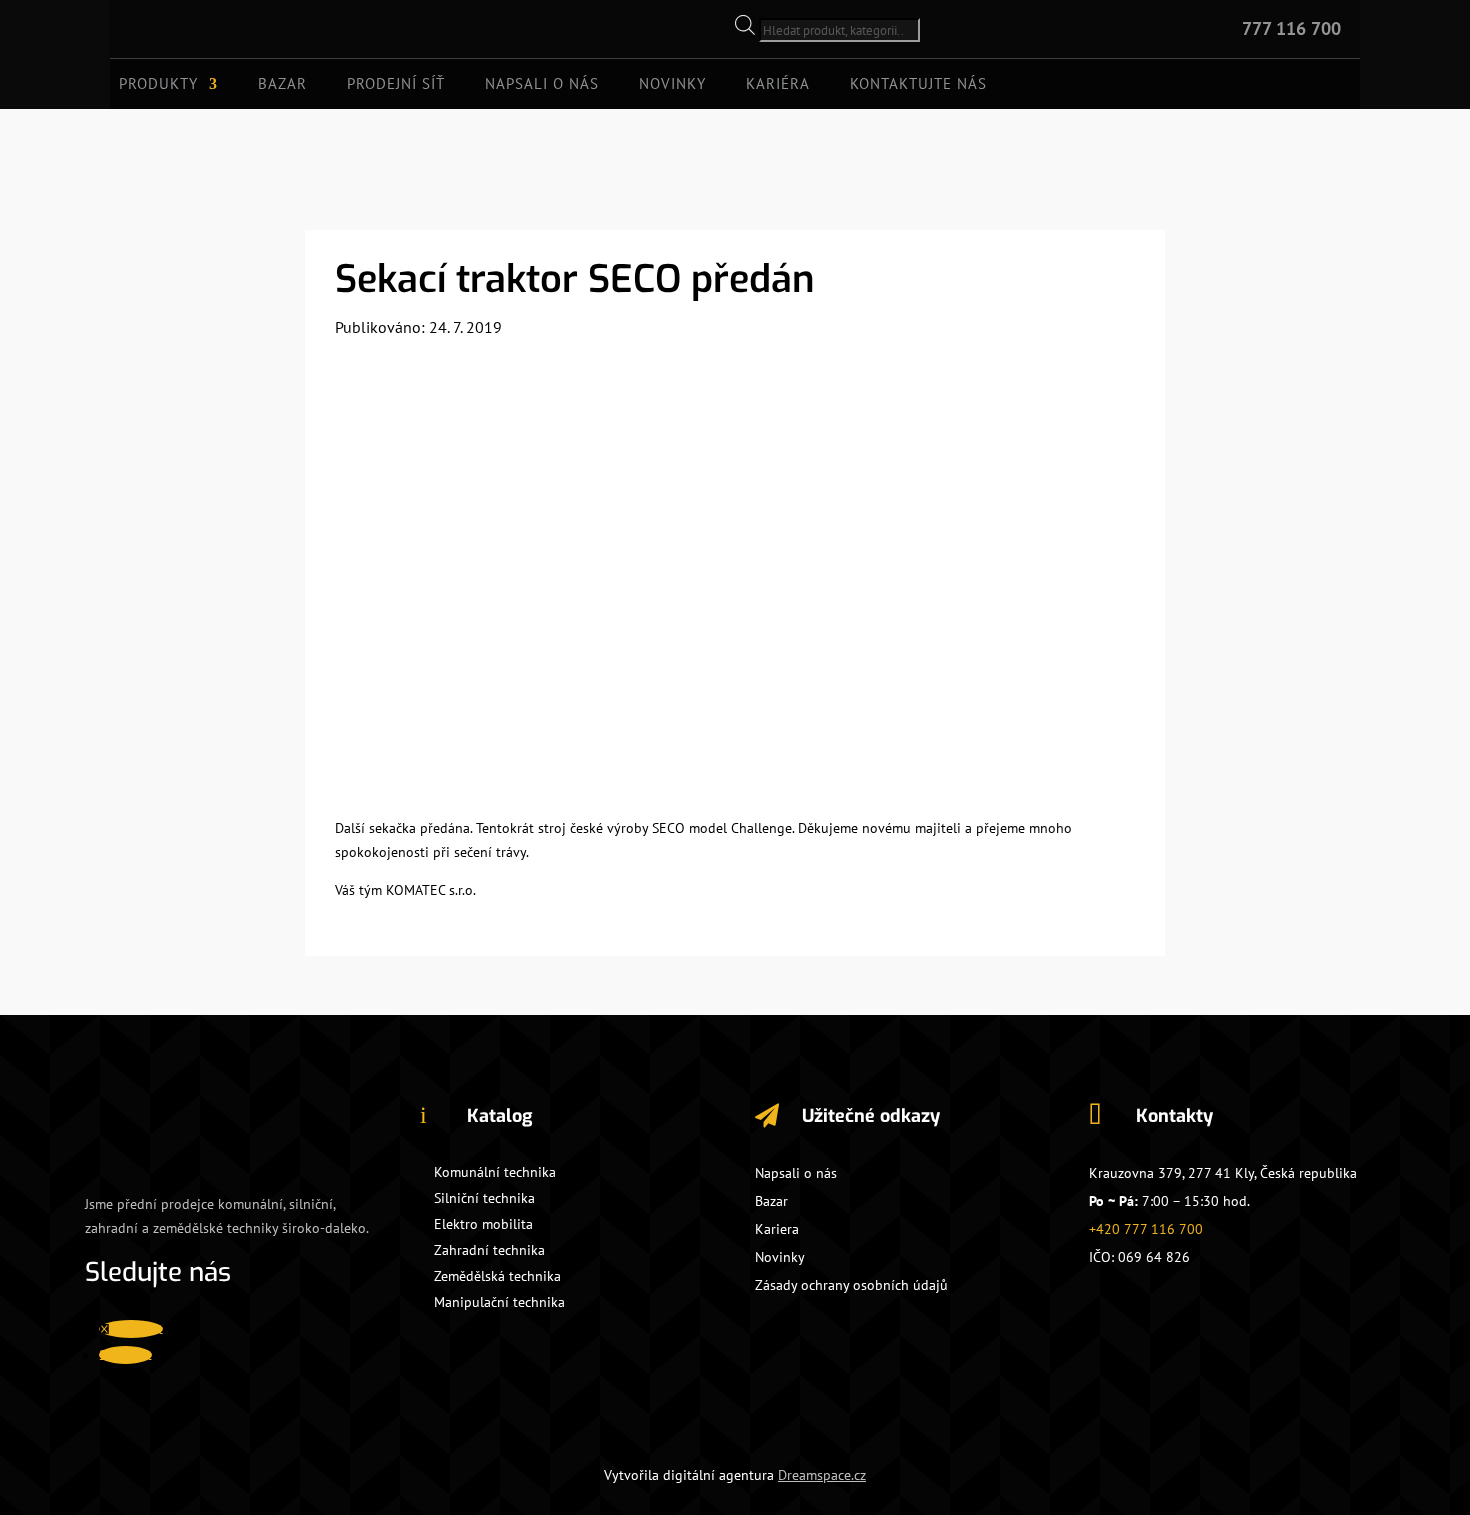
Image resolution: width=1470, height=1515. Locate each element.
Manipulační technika (499, 1302)
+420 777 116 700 (1146, 1229)
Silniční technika (484, 1198)
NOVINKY (672, 85)
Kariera (777, 1229)
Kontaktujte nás (918, 85)
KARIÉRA (778, 85)
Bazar (282, 85)
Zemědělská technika (497, 1276)
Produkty (158, 85)
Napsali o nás (796, 1173)
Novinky (780, 1257)
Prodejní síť (396, 85)
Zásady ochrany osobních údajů (851, 1285)
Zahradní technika (489, 1250)
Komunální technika (495, 1172)
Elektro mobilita (483, 1224)
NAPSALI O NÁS (542, 85)
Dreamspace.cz (822, 1475)
